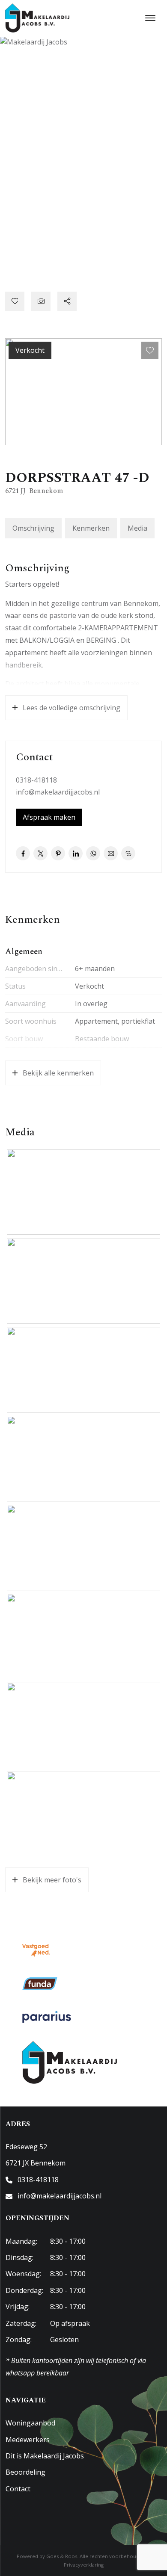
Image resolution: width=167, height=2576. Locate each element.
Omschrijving (33, 528)
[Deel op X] (40, 853)
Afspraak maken (49, 817)
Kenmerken (91, 528)
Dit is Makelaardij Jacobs (45, 2456)
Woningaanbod (30, 2423)
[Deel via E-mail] (111, 853)
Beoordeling (25, 2472)
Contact (18, 2489)
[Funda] (40, 1984)
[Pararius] (47, 2017)
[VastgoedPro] (36, 1950)
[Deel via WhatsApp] (93, 853)
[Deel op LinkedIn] (76, 853)
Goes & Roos (62, 2556)
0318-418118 (36, 780)
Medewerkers (28, 2440)
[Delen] (67, 301)
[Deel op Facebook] (23, 853)
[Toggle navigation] (150, 18)
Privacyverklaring (84, 2565)
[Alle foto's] (41, 301)
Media (137, 528)
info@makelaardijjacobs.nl (58, 792)
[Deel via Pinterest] (58, 853)
